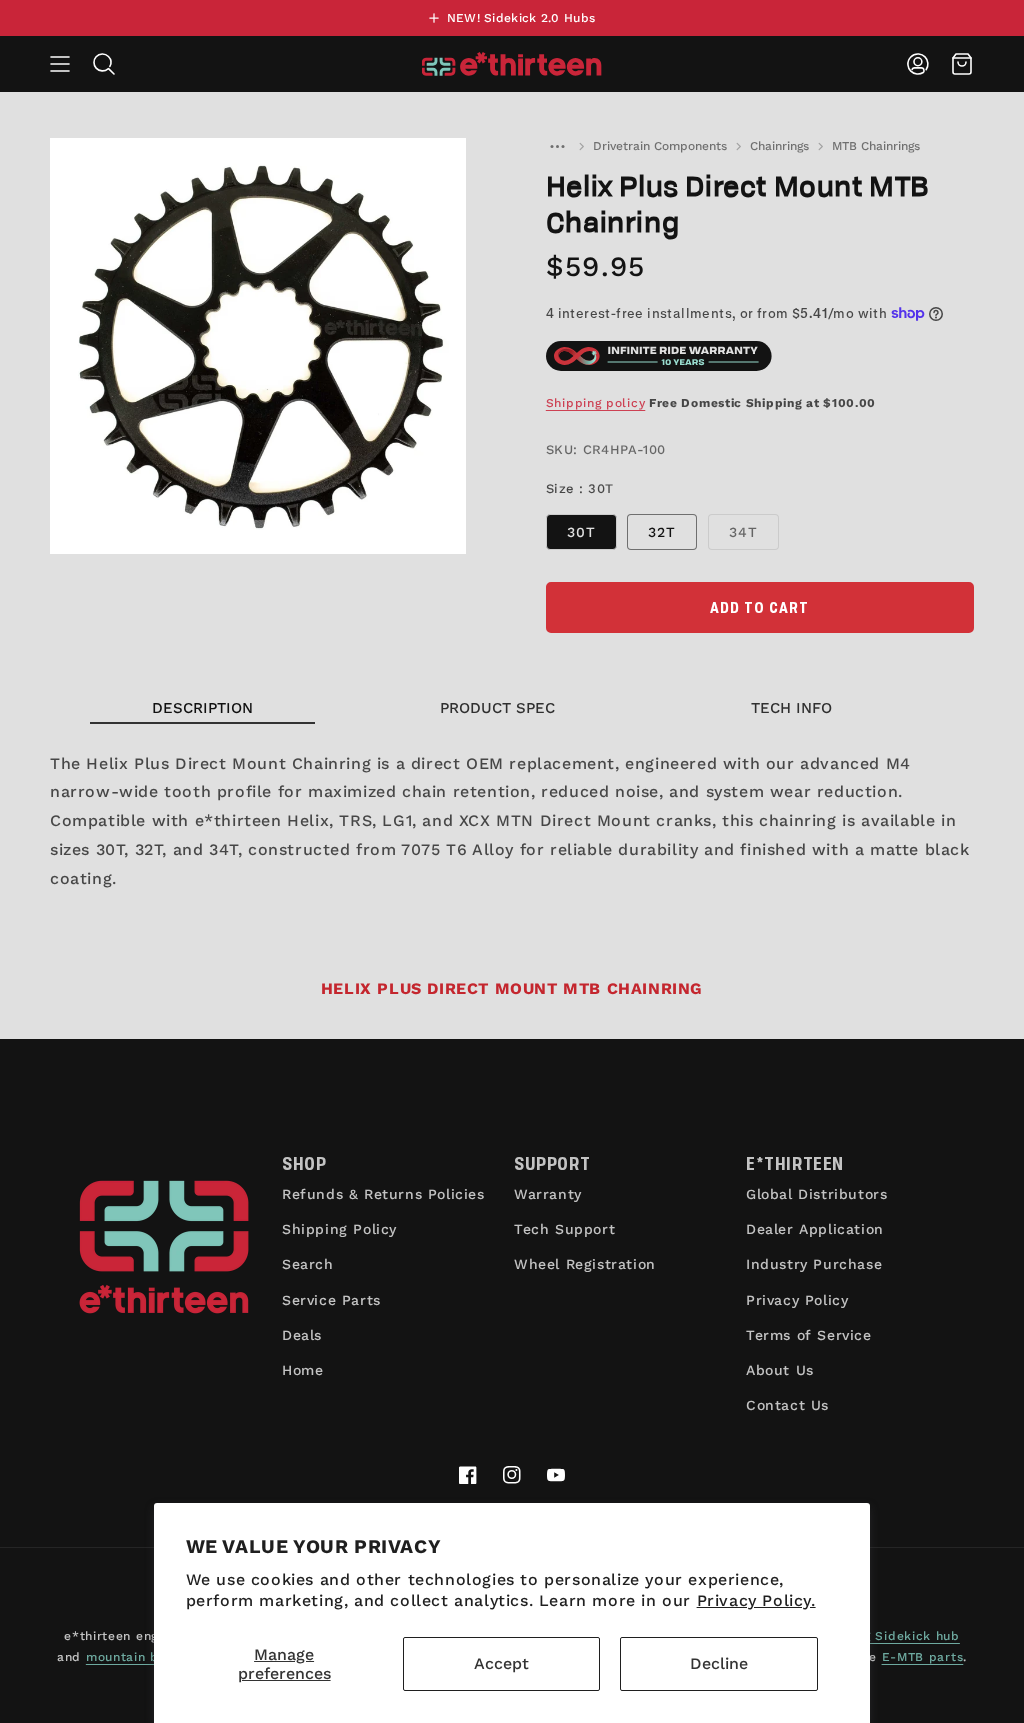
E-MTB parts (923, 1657)
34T (754, 536)
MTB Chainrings (876, 146)
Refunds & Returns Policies (383, 1194)
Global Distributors (816, 1194)
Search (308, 1264)
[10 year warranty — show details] (659, 356)
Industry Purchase (814, 1264)
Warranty (548, 1194)
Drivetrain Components (660, 146)
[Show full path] (558, 146)
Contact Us (787, 1405)
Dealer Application (815, 1229)
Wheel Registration (585, 1264)
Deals (302, 1335)
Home (302, 1370)
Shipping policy (596, 403)
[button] (60, 64)
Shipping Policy (339, 1229)
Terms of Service (809, 1335)
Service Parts (331, 1300)
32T (662, 532)
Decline (719, 1663)
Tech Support (564, 1229)
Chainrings (779, 146)
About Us (780, 1370)
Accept (501, 1663)
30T (581, 532)
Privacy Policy (797, 1300)
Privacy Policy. (756, 1600)
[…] (558, 146)
